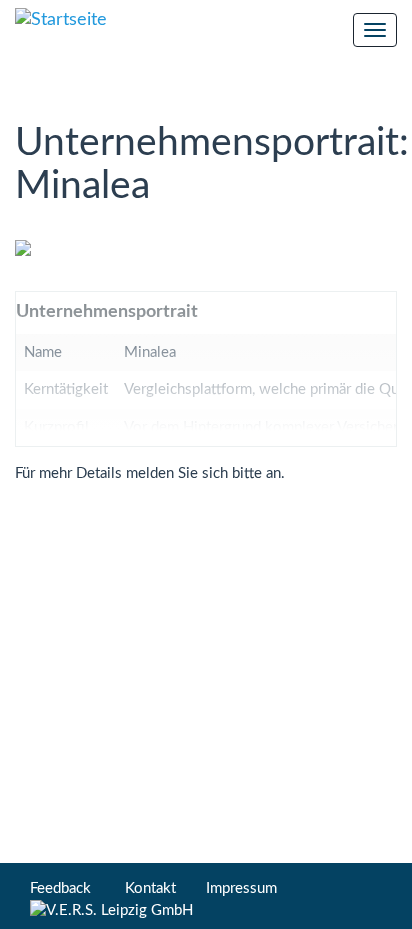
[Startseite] (61, 21)
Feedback (60, 888)
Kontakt (150, 888)
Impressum (241, 888)
